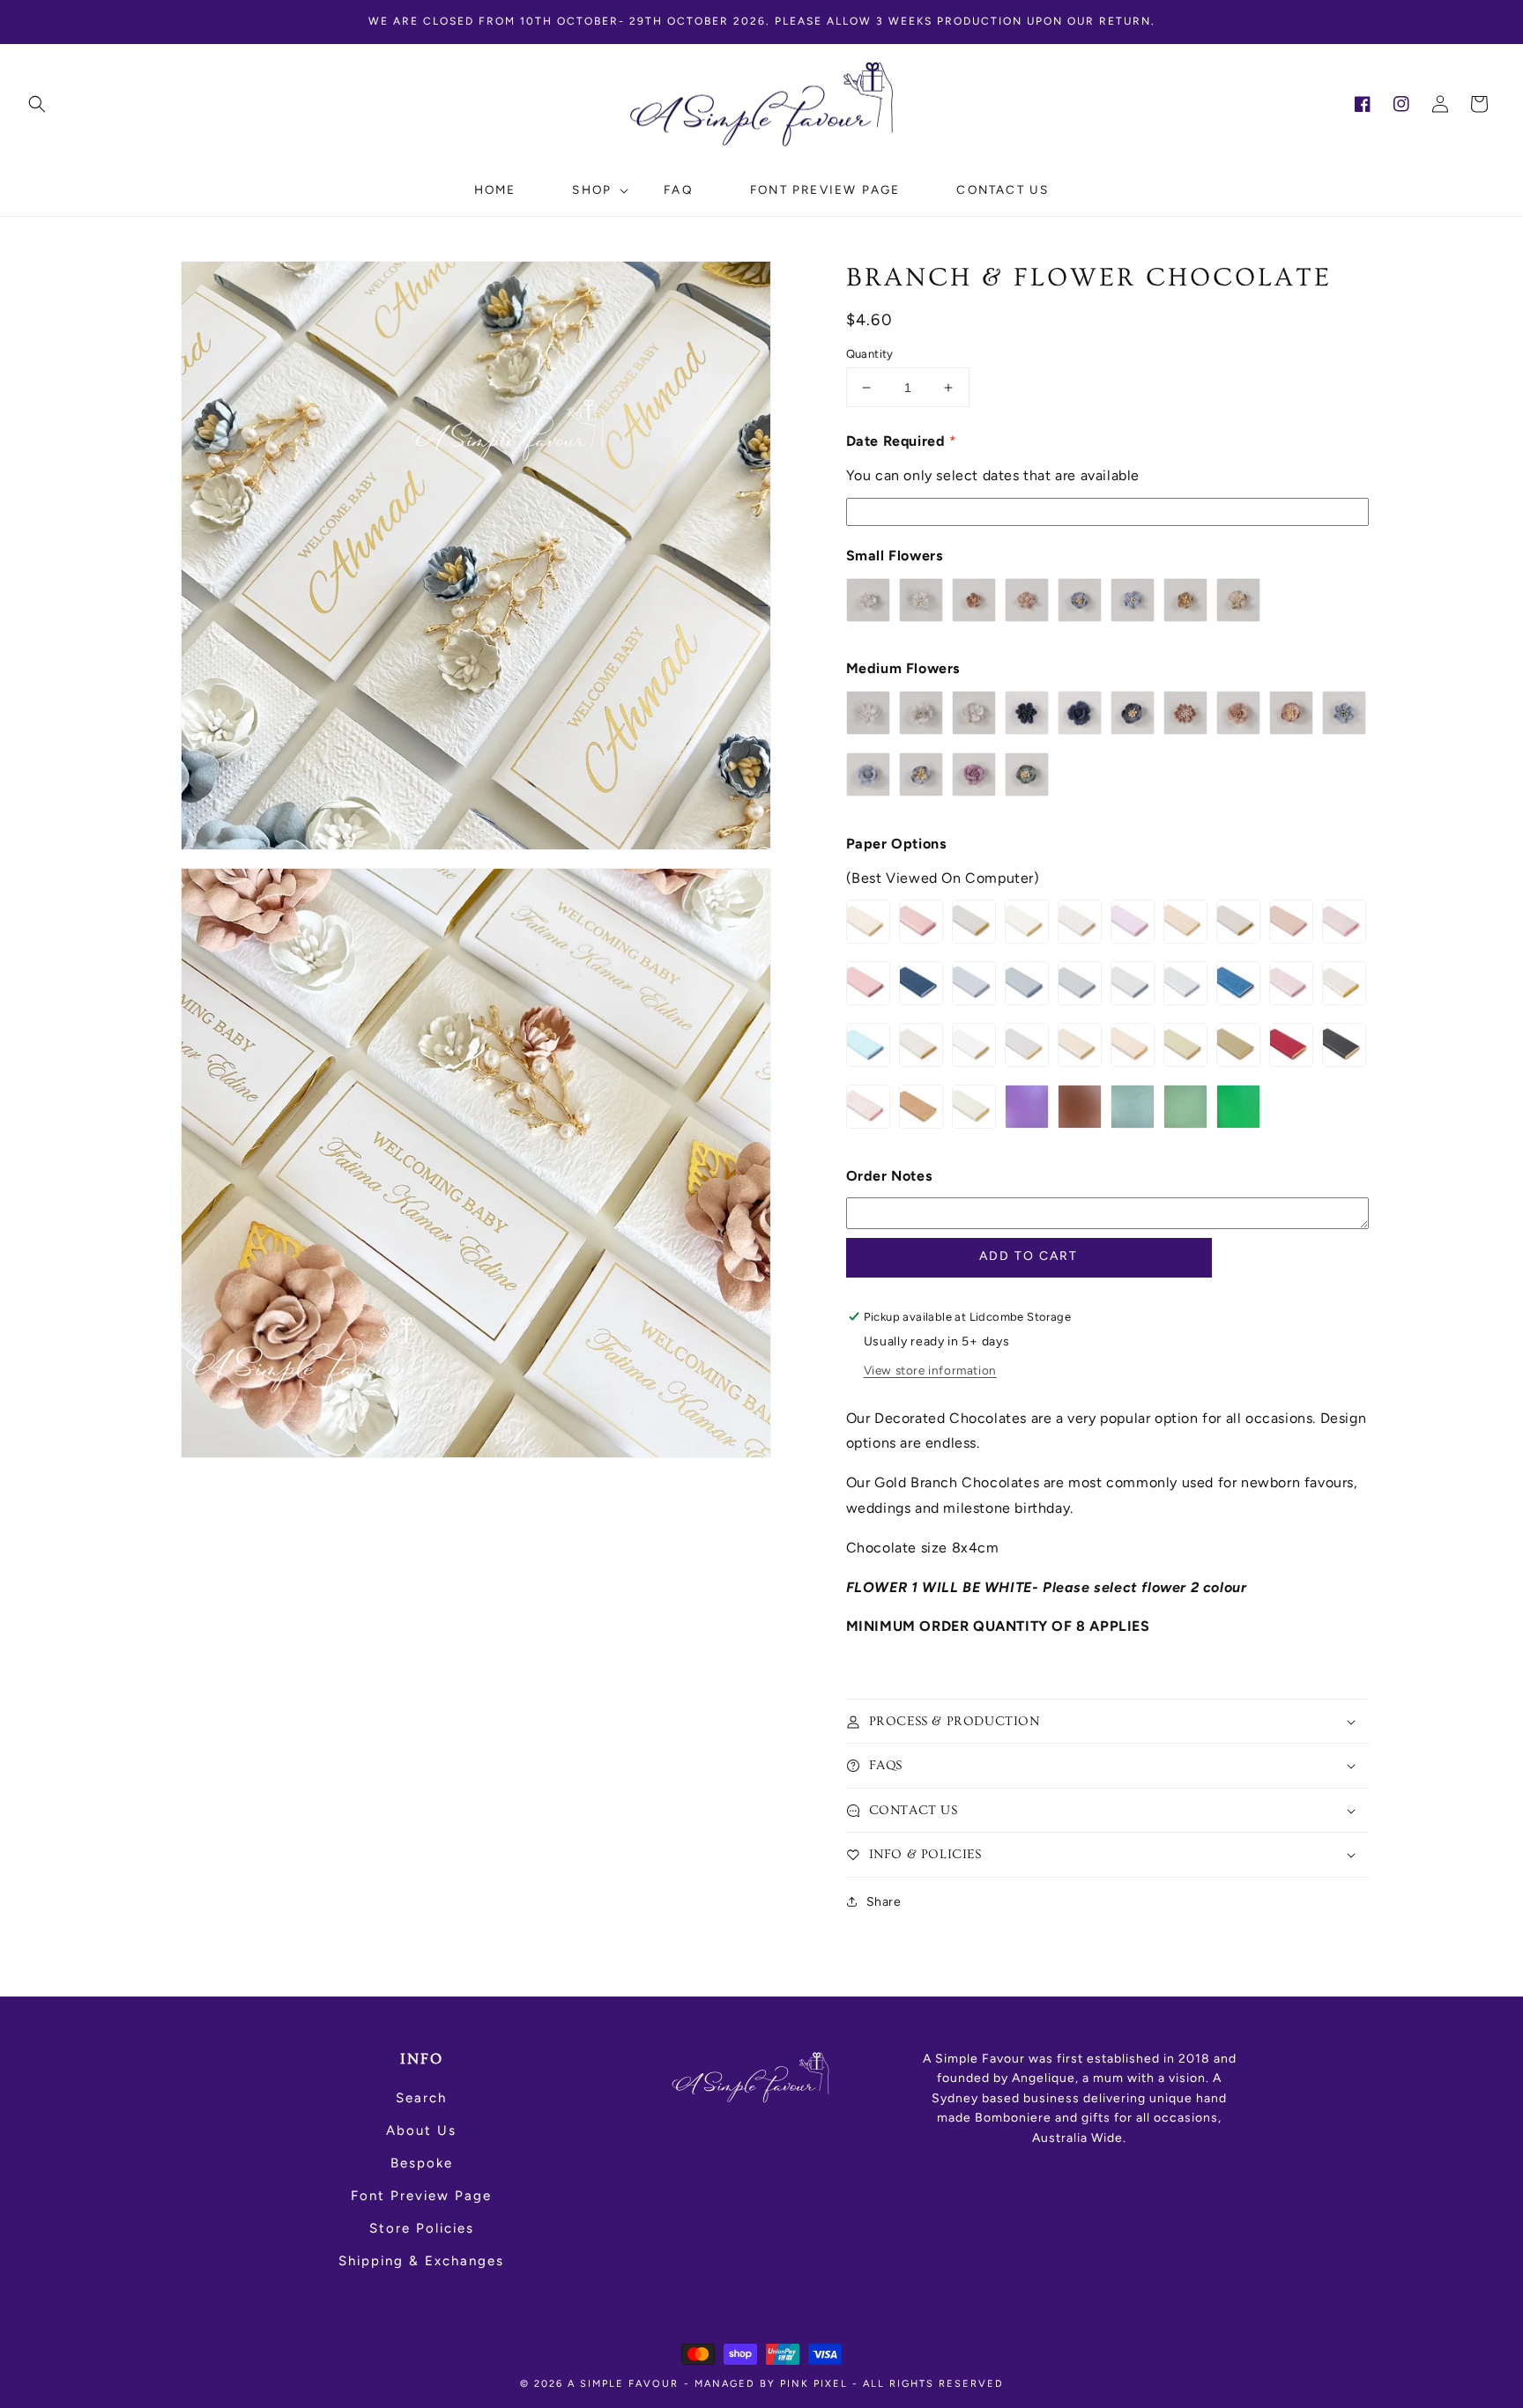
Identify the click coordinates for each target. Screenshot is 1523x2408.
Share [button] (884, 1902)
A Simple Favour (623, 2384)
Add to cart (1029, 1256)
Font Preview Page (421, 2196)
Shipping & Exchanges (421, 2261)
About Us (421, 2130)
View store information (930, 1370)
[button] (37, 104)
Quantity (870, 354)
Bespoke (422, 2163)
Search (421, 2098)
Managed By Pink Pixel (771, 2384)
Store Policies (422, 2228)
